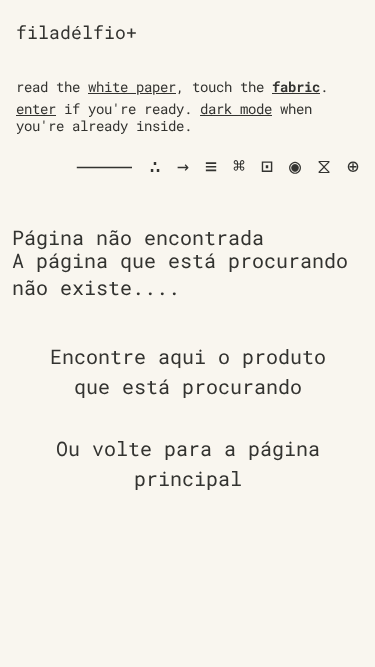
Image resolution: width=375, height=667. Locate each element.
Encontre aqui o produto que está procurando (188, 371)
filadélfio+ (76, 32)
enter (36, 108)
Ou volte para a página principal (188, 463)
